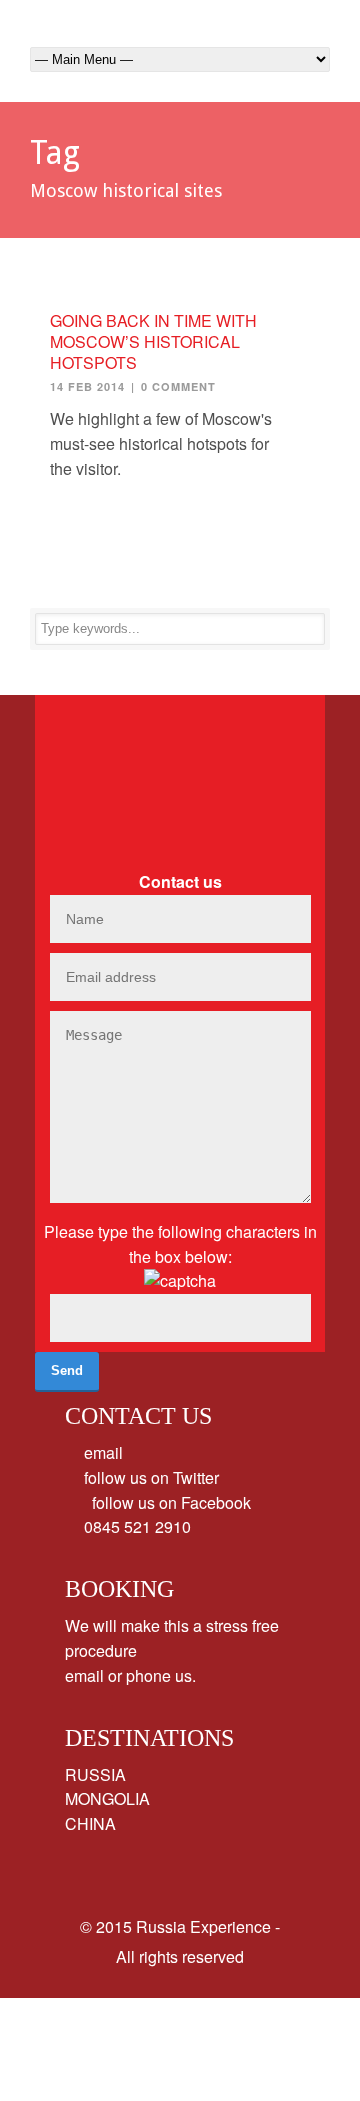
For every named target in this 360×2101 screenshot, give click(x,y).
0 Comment (178, 386)
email (101, 1452)
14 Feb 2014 (87, 386)
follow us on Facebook (165, 1502)
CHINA (90, 1823)
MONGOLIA (107, 1798)
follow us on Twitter (149, 1477)
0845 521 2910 (135, 1526)
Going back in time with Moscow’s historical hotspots (153, 341)
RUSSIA (95, 1774)
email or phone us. (130, 1675)
